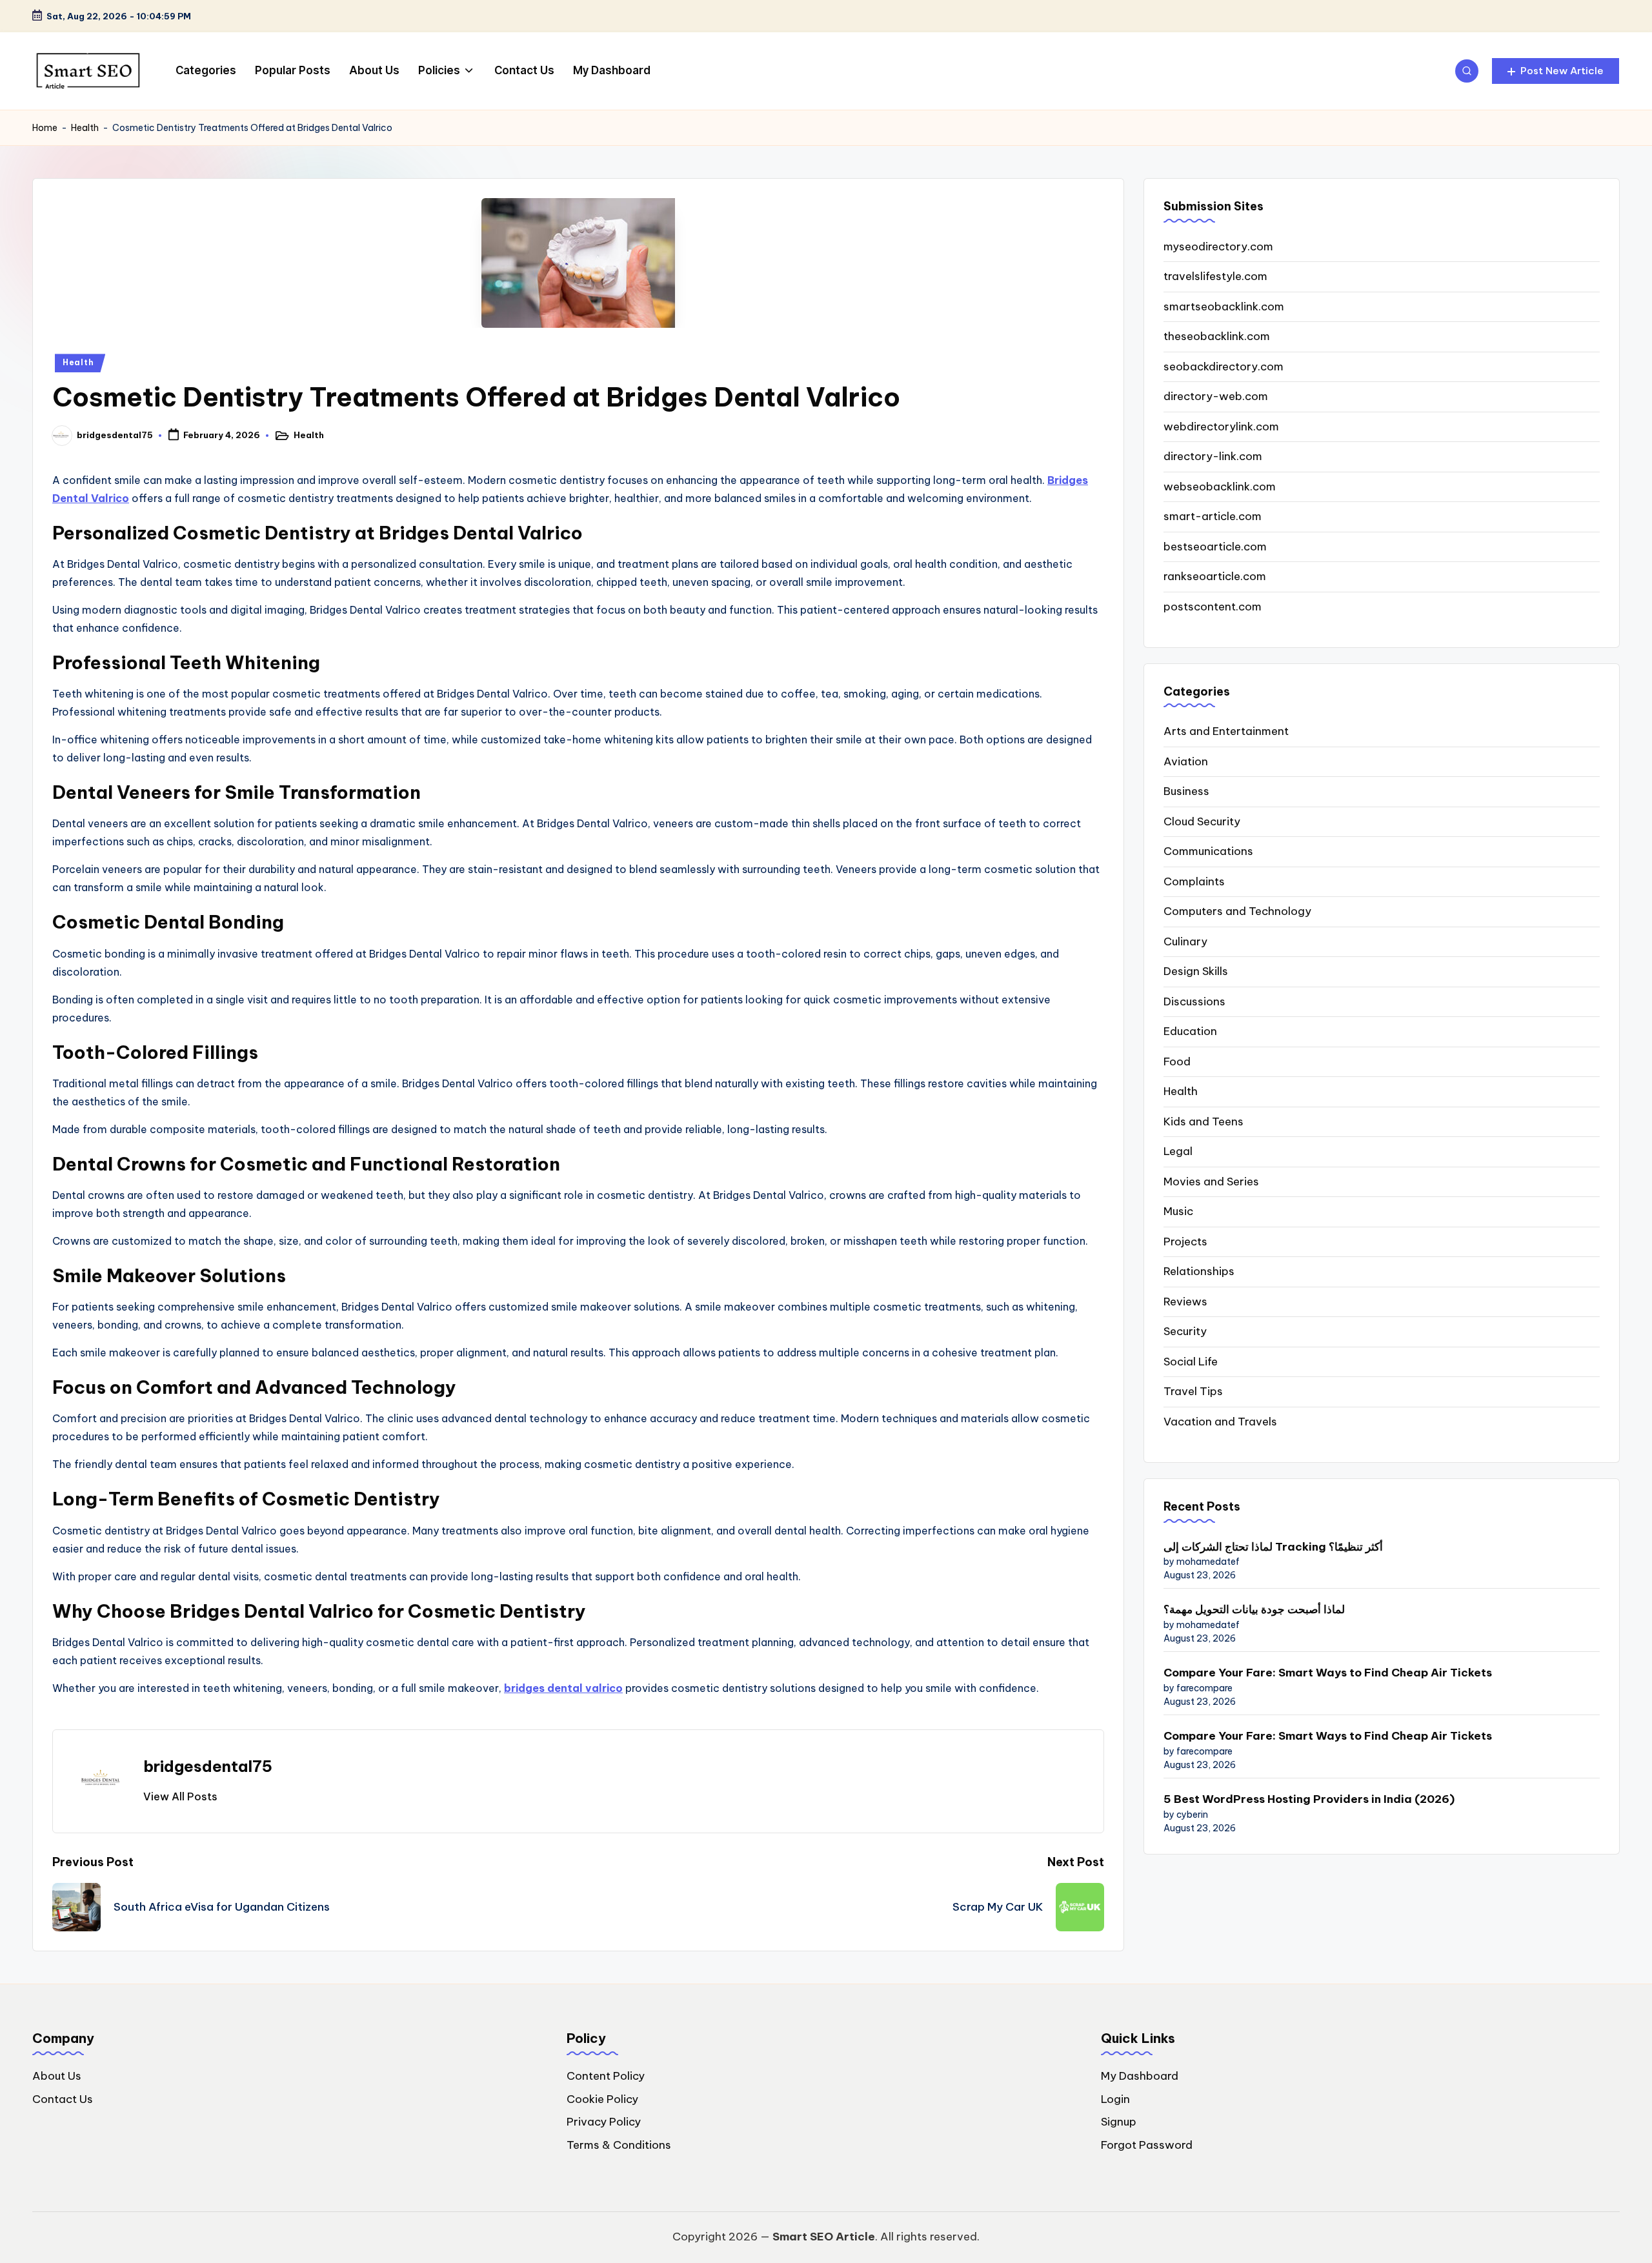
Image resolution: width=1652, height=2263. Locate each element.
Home (45, 128)
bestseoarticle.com (1215, 547)
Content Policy (606, 2076)
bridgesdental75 (208, 1766)
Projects (1185, 1242)
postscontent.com (1213, 607)
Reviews (1185, 1302)
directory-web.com (1216, 396)
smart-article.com (1213, 516)
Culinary (1185, 941)
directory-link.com (1213, 456)
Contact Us (63, 2099)
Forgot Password (1147, 2145)
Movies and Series (1211, 1182)
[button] (1556, 71)
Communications (1208, 851)
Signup (1119, 2122)
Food (1177, 1061)
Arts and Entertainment (1226, 731)
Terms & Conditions (619, 2145)
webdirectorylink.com (1221, 427)
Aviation (1186, 761)
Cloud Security (1202, 821)
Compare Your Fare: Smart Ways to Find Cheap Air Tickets (1328, 1673)
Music (1178, 1211)
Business (1186, 791)
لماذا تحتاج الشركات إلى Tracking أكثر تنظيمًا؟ (1273, 1547)
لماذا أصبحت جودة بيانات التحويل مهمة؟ (1254, 1609)
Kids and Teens (1204, 1121)
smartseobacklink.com (1224, 307)
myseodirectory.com (1218, 246)
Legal (1178, 1151)
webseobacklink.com (1220, 487)
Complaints (1194, 881)
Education (1190, 1031)
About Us (57, 2076)
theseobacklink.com (1217, 336)
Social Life (1191, 1362)
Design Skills (1196, 971)
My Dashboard (1140, 2076)
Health (85, 128)
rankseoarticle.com (1215, 576)
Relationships (1199, 1271)
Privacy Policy (604, 2122)
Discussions (1194, 1001)
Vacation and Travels (1220, 1422)
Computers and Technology (1237, 911)
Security (1185, 1331)
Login (1115, 2099)
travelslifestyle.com (1215, 276)
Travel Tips (1193, 1391)
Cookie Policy (602, 2099)
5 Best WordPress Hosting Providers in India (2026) (1309, 1799)
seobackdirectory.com (1224, 367)
